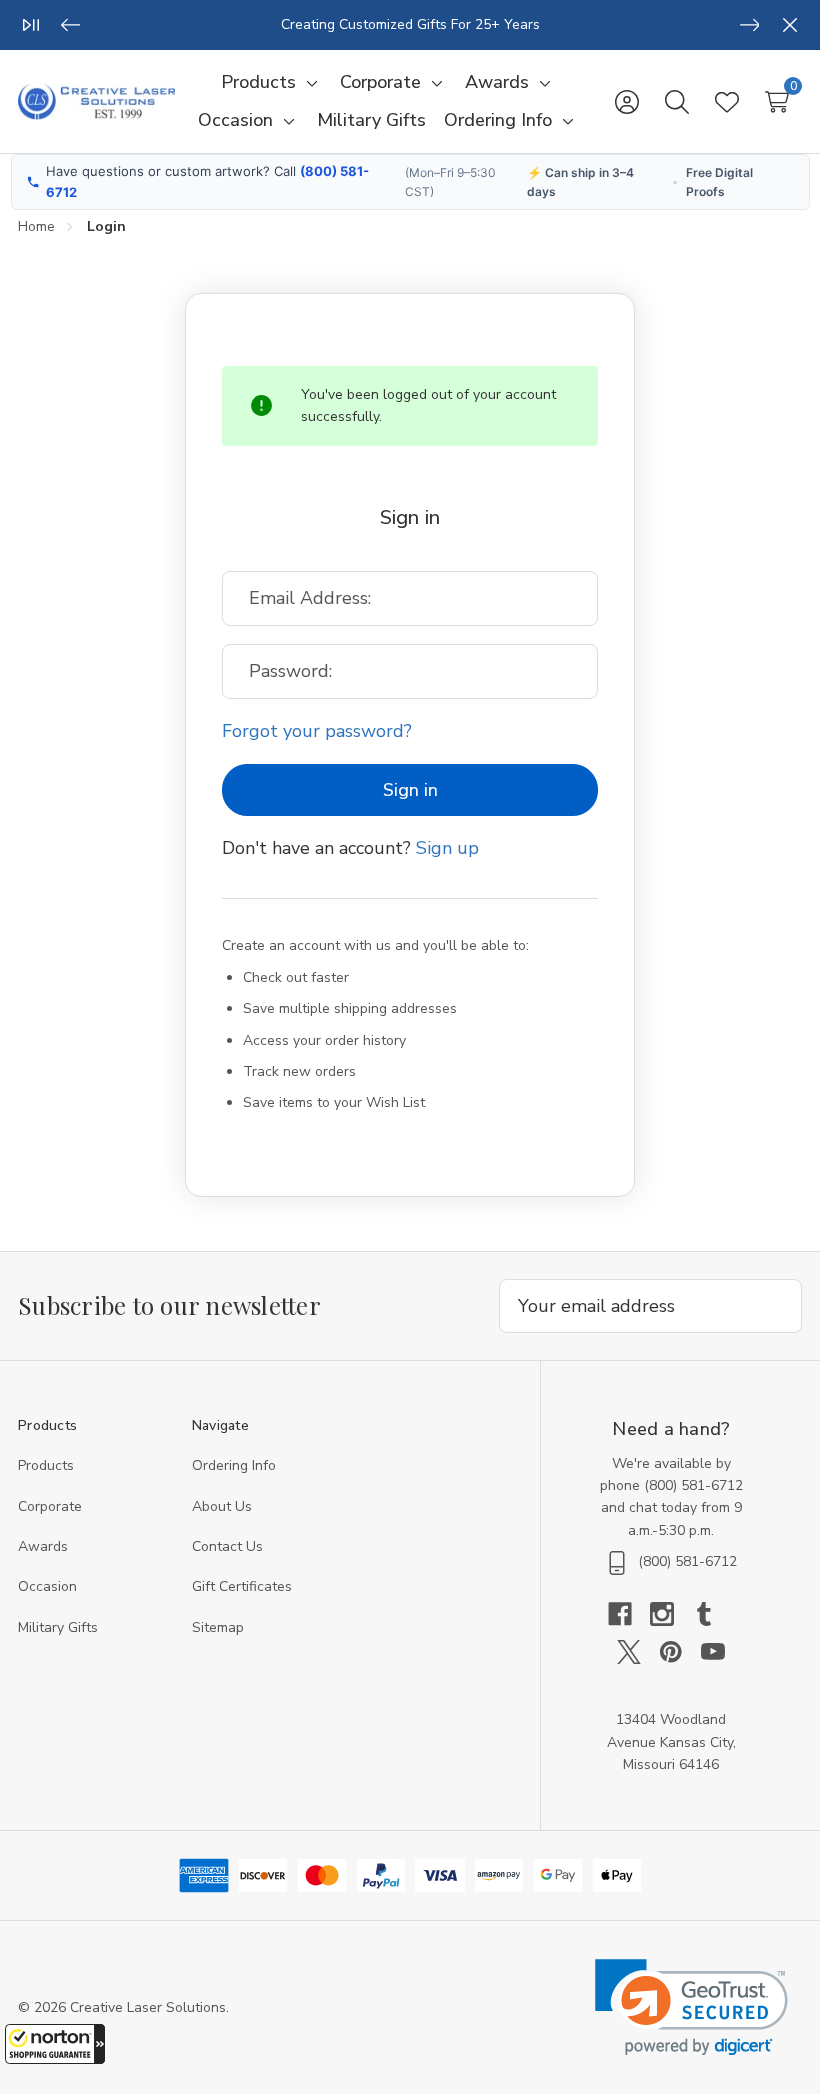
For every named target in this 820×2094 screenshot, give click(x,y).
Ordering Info (234, 1465)
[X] (638, 1652)
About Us (222, 1506)
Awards (43, 1546)
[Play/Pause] (31, 25)
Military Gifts (58, 1627)
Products (46, 1465)
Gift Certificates (242, 1586)
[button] (55, 2044)
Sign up (447, 848)
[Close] (790, 25)
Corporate (50, 1506)
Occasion (47, 1586)
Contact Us (227, 1546)
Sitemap (218, 1627)
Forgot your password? (317, 731)
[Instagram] (671, 1614)
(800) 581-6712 (693, 1485)
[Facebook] (629, 1614)
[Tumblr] (713, 1614)
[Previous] (71, 25)
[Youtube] (713, 1652)
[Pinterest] (680, 1652)
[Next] (750, 25)
